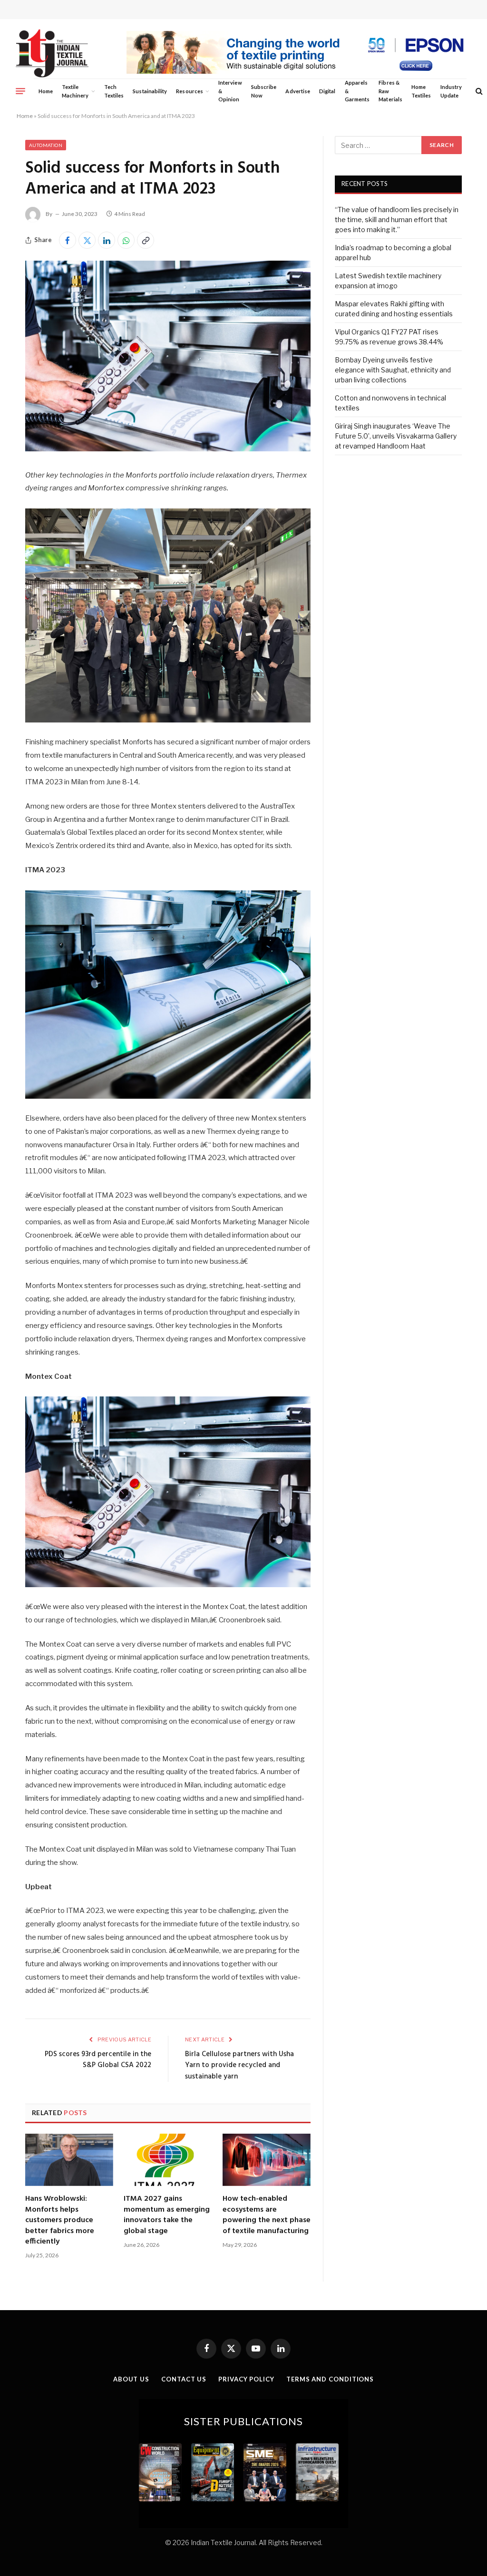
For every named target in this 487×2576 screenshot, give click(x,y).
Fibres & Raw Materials (390, 91)
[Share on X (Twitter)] (87, 240)
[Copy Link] (146, 240)
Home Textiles (421, 91)
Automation (46, 145)
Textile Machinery (75, 91)
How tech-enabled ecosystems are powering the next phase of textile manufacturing (267, 2215)
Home (46, 91)
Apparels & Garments (357, 91)
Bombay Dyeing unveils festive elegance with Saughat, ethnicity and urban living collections (393, 370)
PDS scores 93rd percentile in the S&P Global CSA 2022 (98, 2060)
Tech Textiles (114, 91)
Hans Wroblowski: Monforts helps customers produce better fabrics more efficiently (60, 2220)
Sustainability (150, 91)
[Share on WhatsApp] (126, 240)
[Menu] (20, 91)
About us (131, 2379)
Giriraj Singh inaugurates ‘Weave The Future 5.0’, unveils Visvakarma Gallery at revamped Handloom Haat (396, 436)
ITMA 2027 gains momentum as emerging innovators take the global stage (167, 2215)
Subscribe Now (264, 91)
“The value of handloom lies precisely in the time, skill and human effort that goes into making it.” (397, 220)
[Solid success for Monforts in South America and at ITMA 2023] (168, 449)
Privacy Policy (246, 2379)
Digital (327, 91)
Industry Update (451, 91)
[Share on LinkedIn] (107, 240)
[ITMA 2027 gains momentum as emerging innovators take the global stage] (168, 2160)
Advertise (298, 91)
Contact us (184, 2379)
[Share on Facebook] (68, 240)
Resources (190, 91)
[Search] (478, 91)
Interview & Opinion (230, 91)
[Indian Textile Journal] (52, 54)
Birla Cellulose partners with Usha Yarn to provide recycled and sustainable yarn (239, 2065)
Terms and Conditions (330, 2379)
